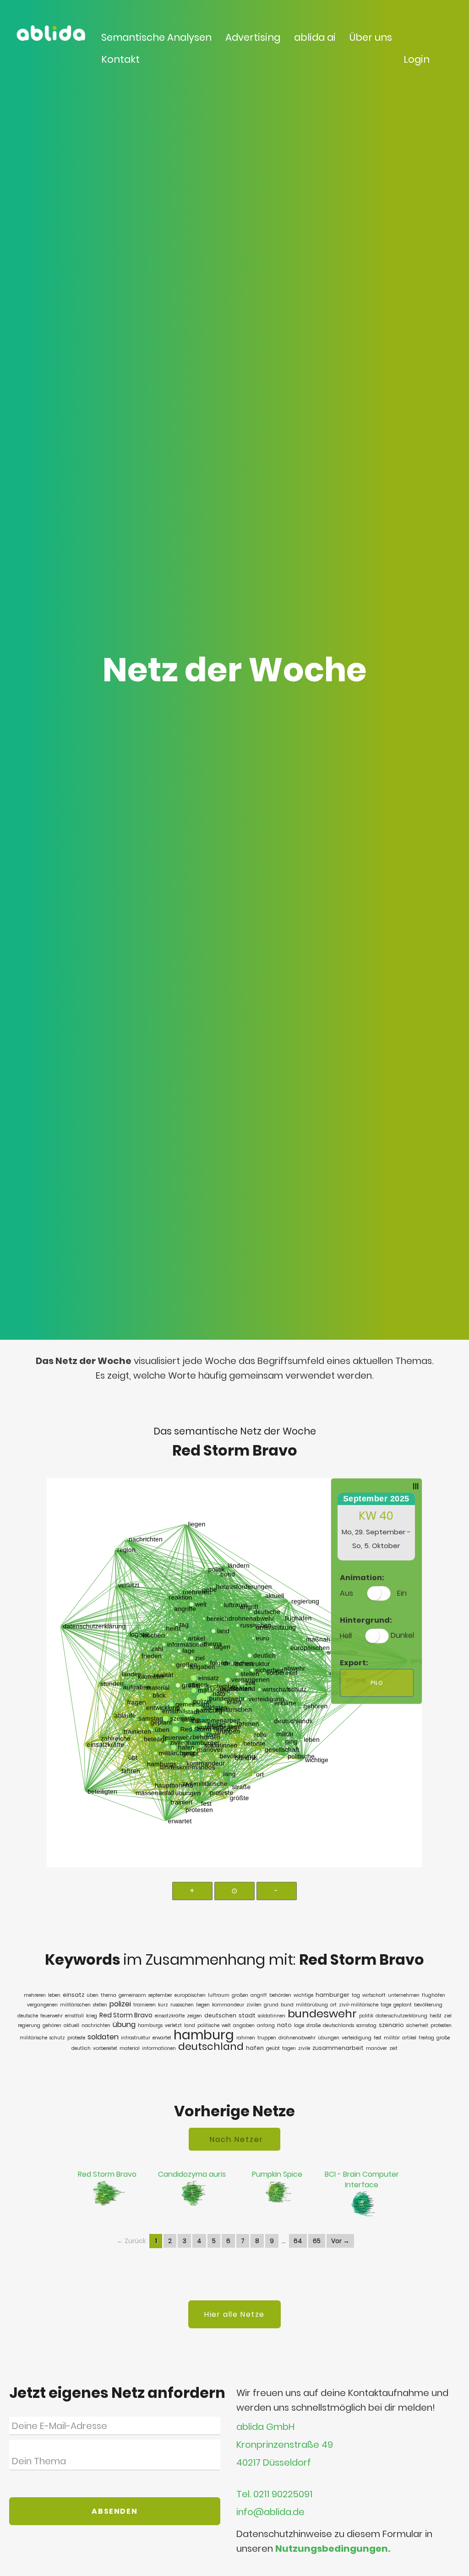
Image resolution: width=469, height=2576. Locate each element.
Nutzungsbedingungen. (333, 2549)
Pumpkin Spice (277, 2174)
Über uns (371, 37)
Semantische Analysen (156, 37)
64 (298, 2241)
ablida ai (315, 37)
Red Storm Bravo (107, 2174)
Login (417, 59)
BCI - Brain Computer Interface (362, 2179)
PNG (377, 1683)
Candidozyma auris (192, 2174)
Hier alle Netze (234, 2314)
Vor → (340, 2241)
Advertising (253, 37)
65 (317, 2241)
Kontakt (120, 59)
